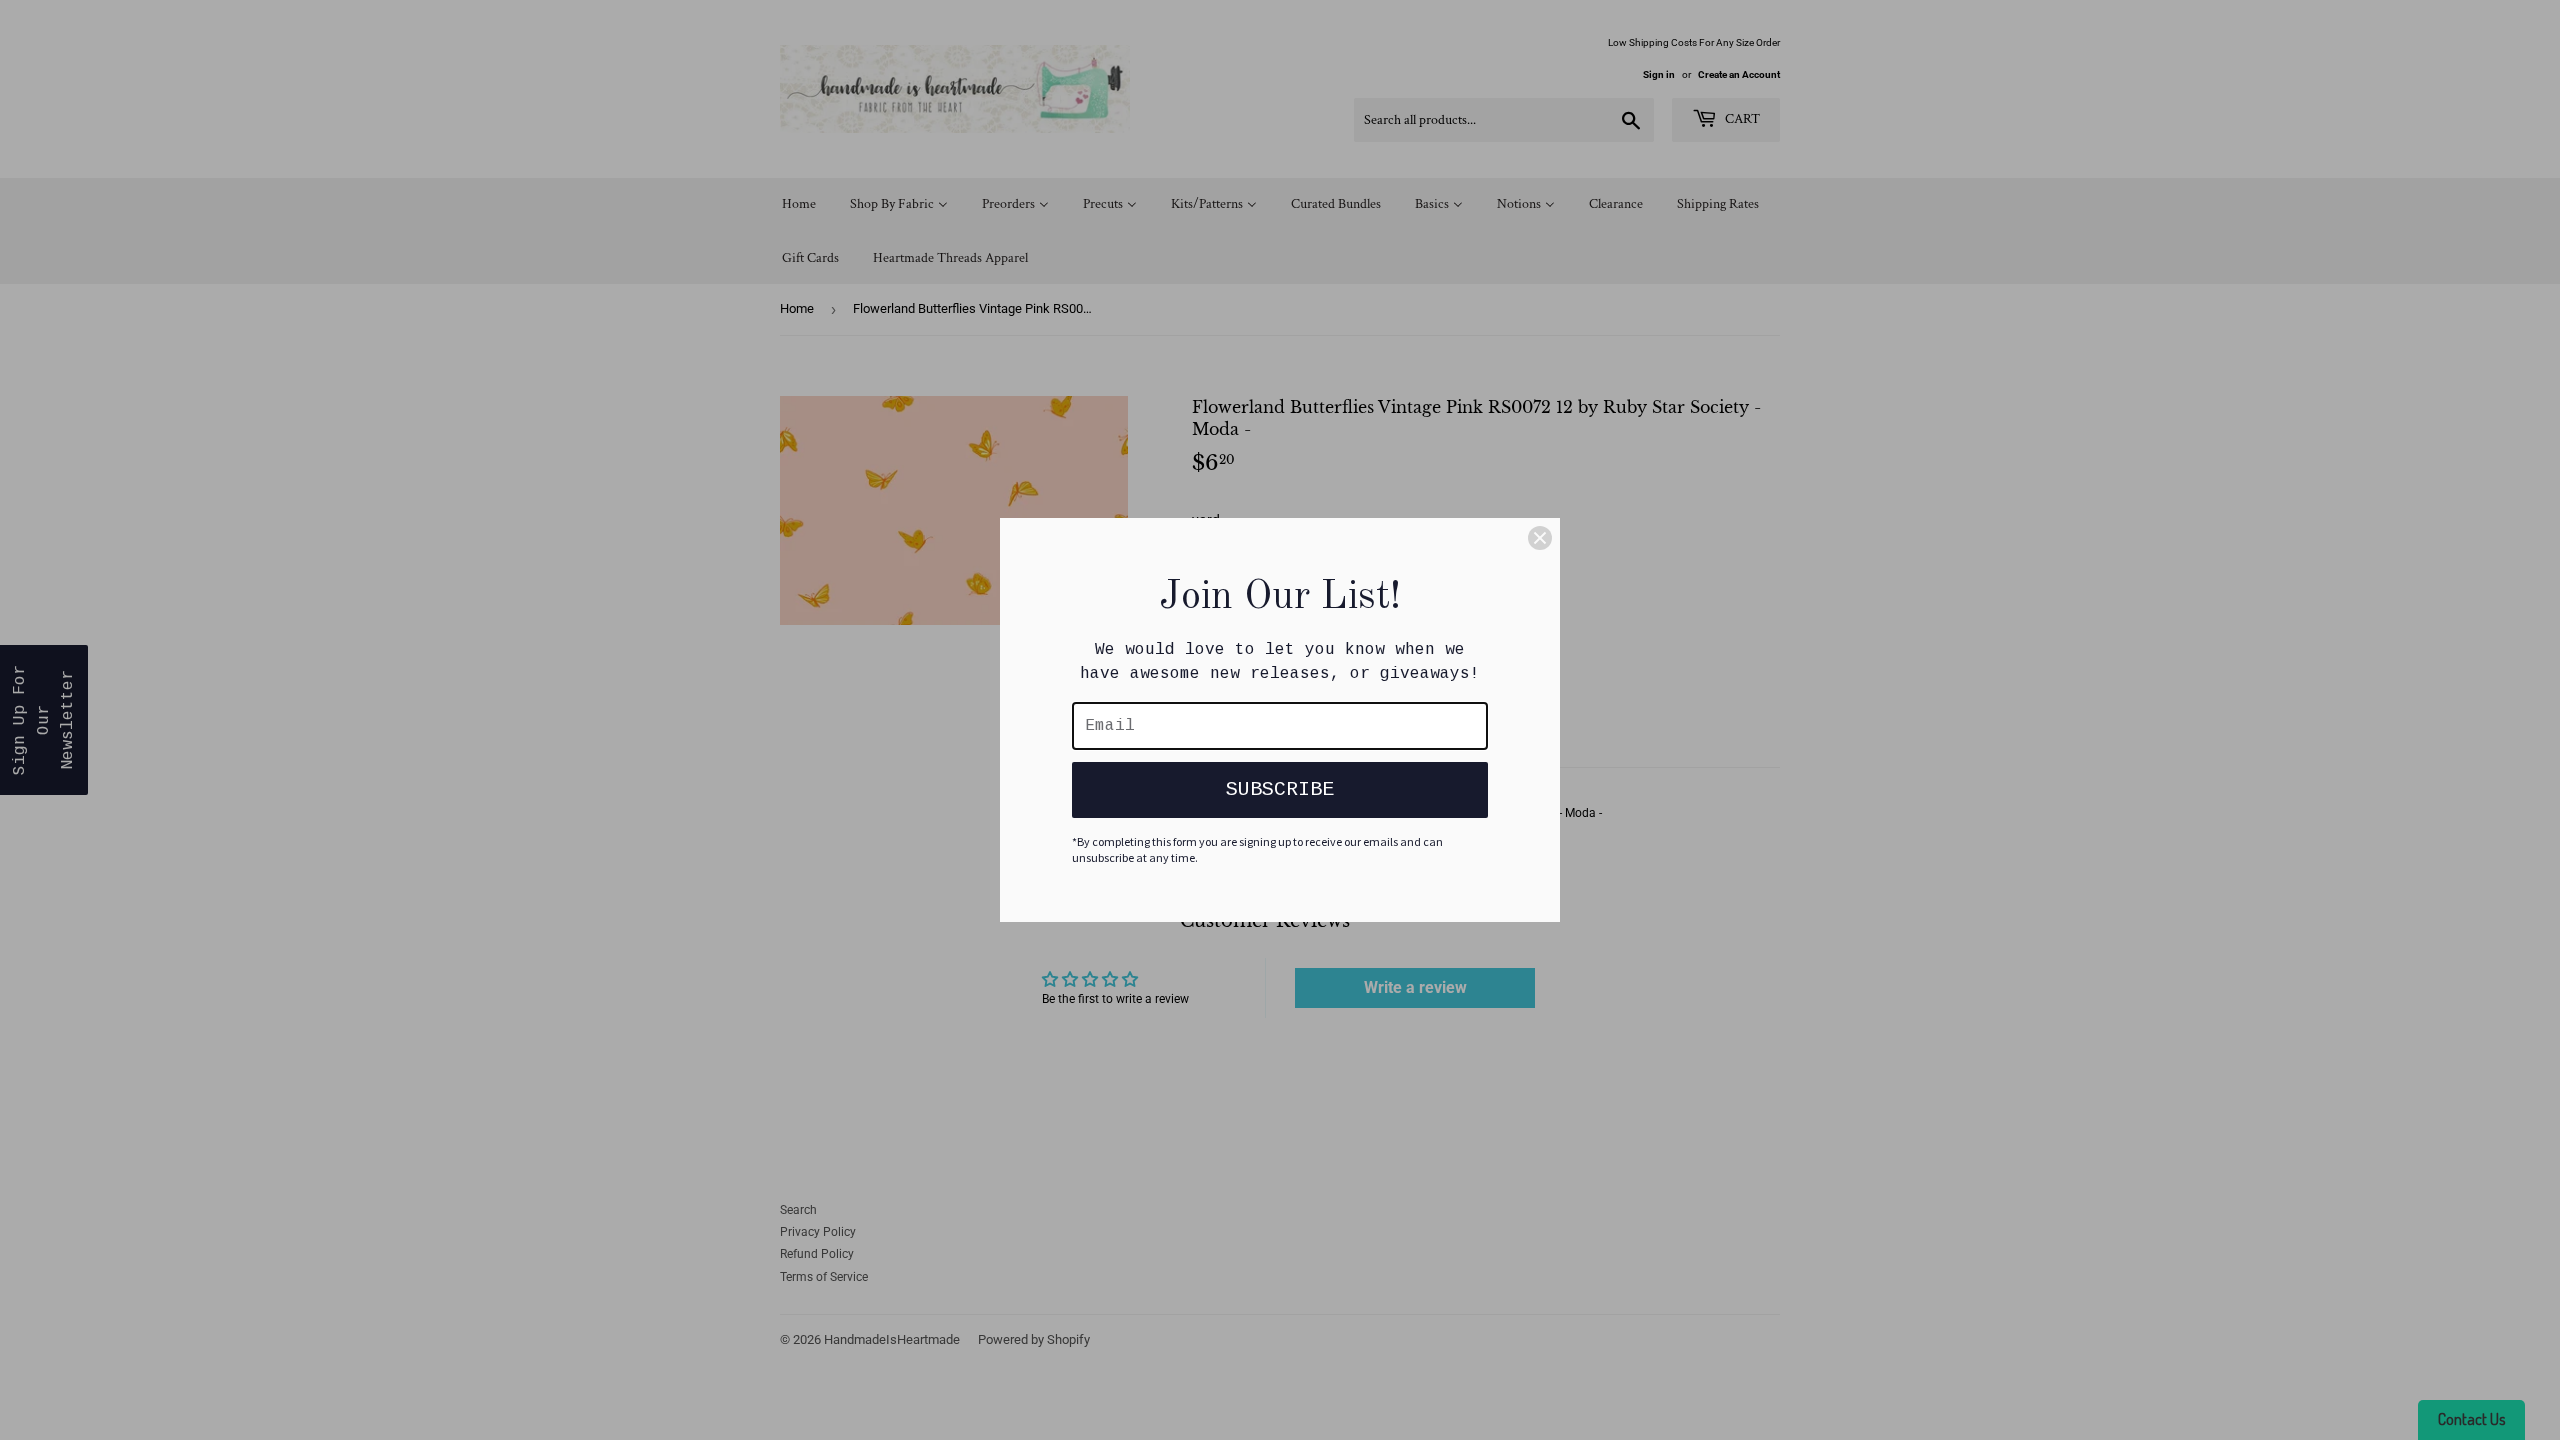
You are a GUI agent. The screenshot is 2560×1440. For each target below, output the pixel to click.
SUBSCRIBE (1280, 789)
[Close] (1540, 538)
